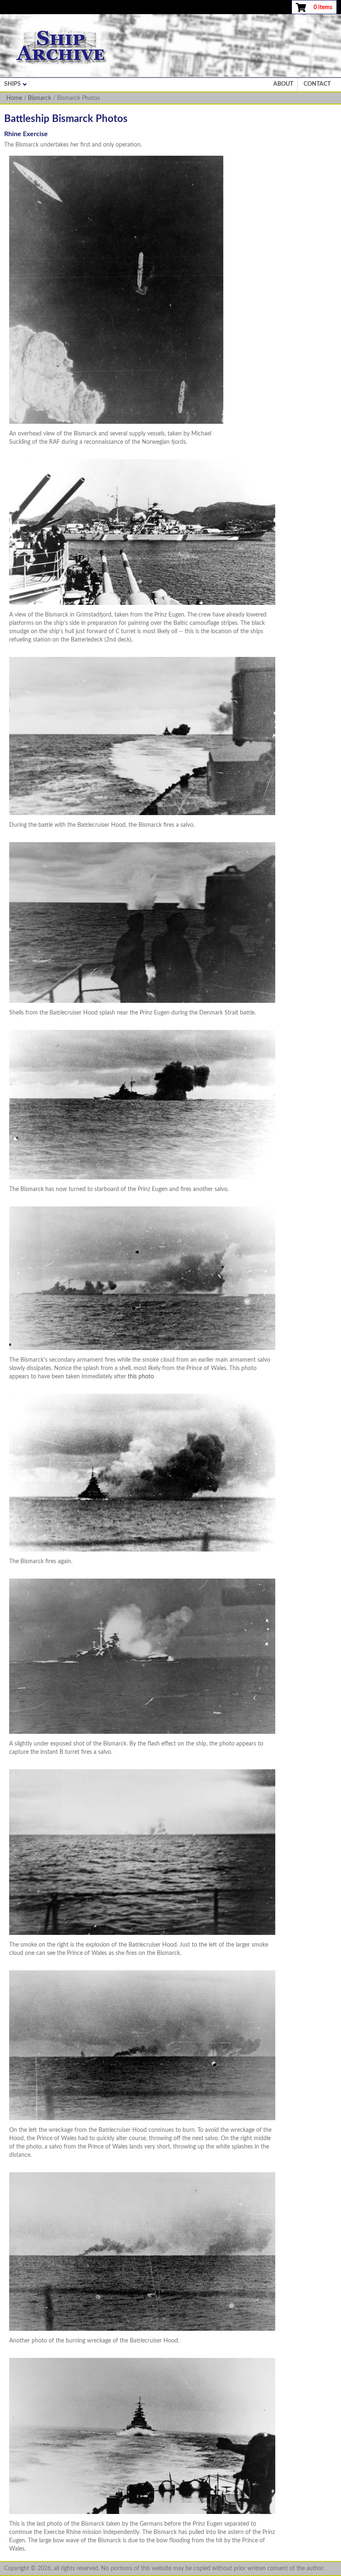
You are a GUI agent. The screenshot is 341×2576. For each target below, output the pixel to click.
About (283, 84)
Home (14, 98)
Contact (317, 84)
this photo (141, 1377)
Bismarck (40, 98)
